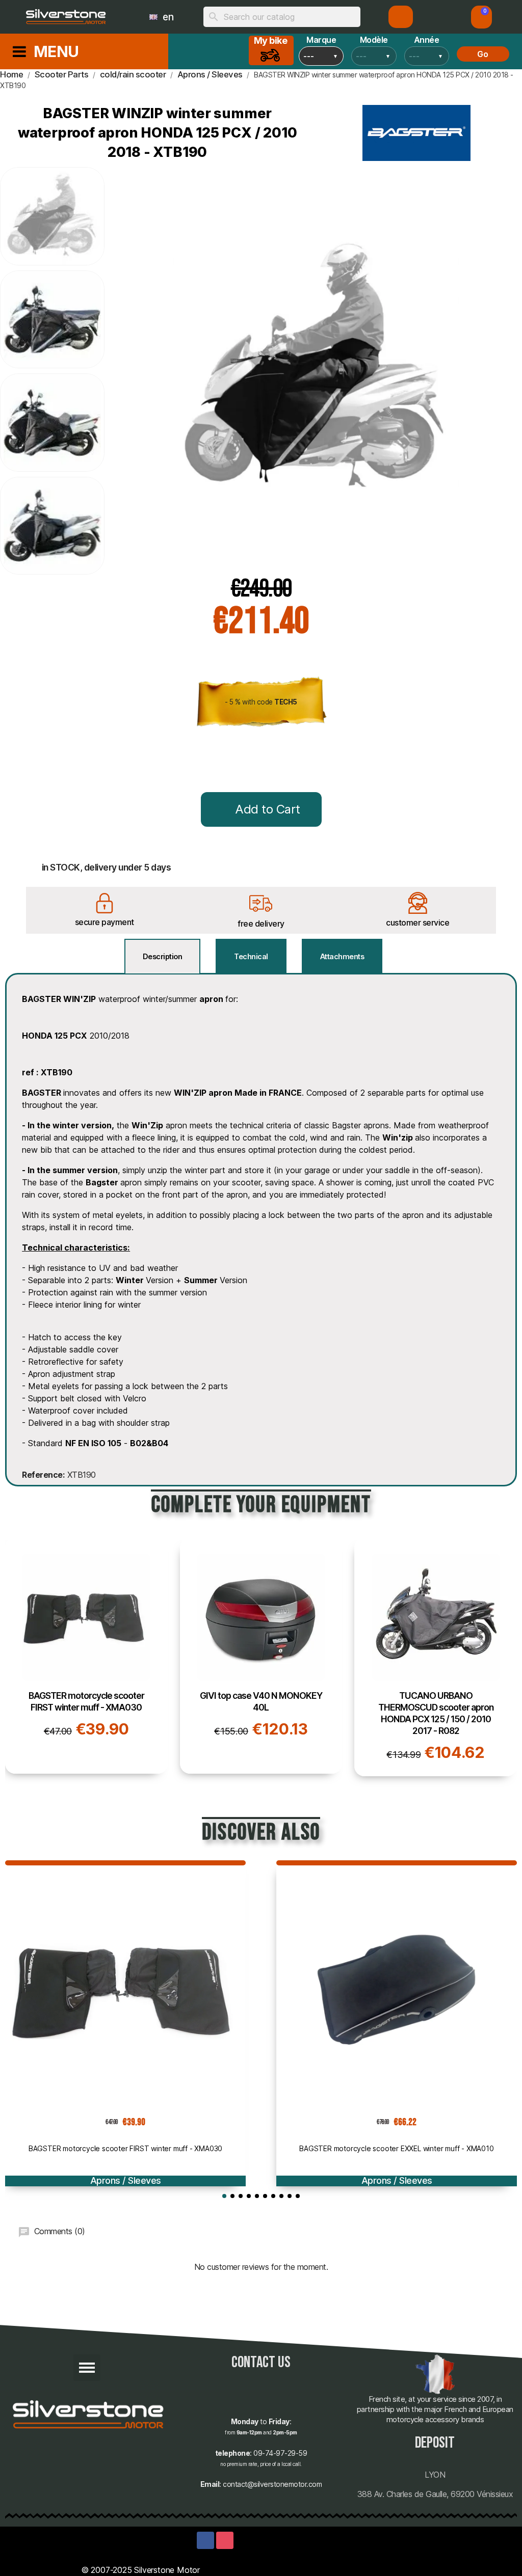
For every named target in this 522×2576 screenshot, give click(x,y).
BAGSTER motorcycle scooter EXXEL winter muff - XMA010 (396, 2148)
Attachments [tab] (342, 956)
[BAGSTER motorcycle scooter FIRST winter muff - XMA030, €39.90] (86, 1656)
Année (427, 40)
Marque (321, 40)
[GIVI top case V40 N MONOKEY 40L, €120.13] (261, 1656)
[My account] (401, 17)
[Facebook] (205, 2540)
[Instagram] (225, 2540)
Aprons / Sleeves (126, 2180)
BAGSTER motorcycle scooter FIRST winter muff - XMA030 (125, 2148)
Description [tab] (163, 956)
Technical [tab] (251, 956)
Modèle (374, 40)
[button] (482, 17)
